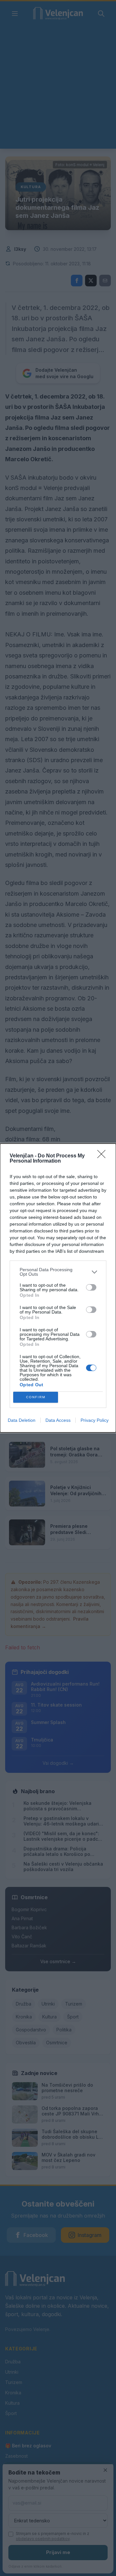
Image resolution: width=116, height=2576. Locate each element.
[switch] (91, 1287)
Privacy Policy (95, 1420)
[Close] (103, 1156)
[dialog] (58, 1288)
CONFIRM (36, 1397)
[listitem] (58, 1272)
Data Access (58, 1420)
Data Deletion (22, 1420)
